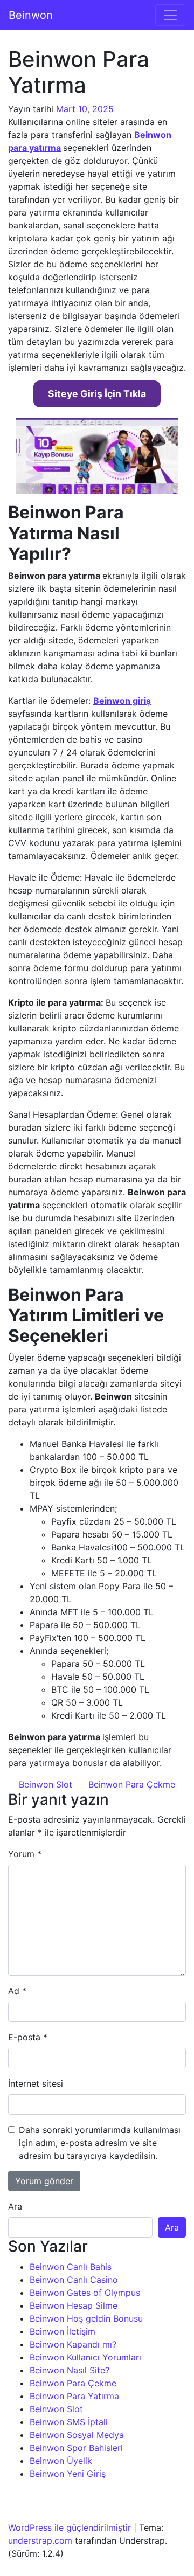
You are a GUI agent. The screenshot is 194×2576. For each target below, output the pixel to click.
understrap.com (40, 2540)
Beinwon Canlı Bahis (71, 2267)
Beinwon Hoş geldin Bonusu (86, 2318)
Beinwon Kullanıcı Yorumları (85, 2357)
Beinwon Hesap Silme (74, 2305)
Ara (15, 2206)
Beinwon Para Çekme (133, 1784)
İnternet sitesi (36, 2083)
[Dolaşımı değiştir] (170, 15)
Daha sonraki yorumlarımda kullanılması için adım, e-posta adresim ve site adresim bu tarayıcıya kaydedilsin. (100, 2143)
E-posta (28, 2037)
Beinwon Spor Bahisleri (76, 2448)
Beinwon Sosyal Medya (77, 2435)
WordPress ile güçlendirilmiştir (70, 2527)
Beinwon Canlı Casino (74, 2280)
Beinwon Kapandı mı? (73, 2344)
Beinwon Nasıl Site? (70, 2370)
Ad (17, 1991)
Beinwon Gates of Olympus (85, 2293)
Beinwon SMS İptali (69, 2422)
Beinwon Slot (44, 1784)
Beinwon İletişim (63, 2331)
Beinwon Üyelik (61, 2461)
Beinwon (31, 15)
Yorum (25, 1854)
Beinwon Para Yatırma (74, 2396)
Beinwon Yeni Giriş (68, 2474)
